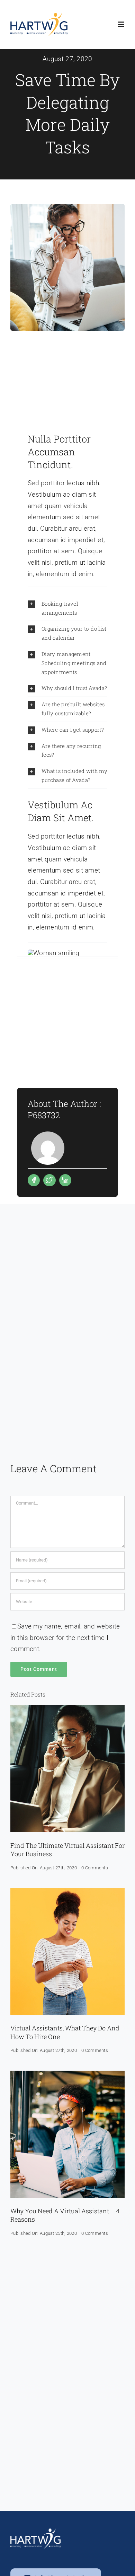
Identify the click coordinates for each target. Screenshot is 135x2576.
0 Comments (95, 1868)
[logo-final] (39, 16)
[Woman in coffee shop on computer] (67, 2074)
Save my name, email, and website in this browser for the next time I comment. (65, 1638)
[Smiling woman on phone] (67, 1891)
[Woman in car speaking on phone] (67, 1708)
